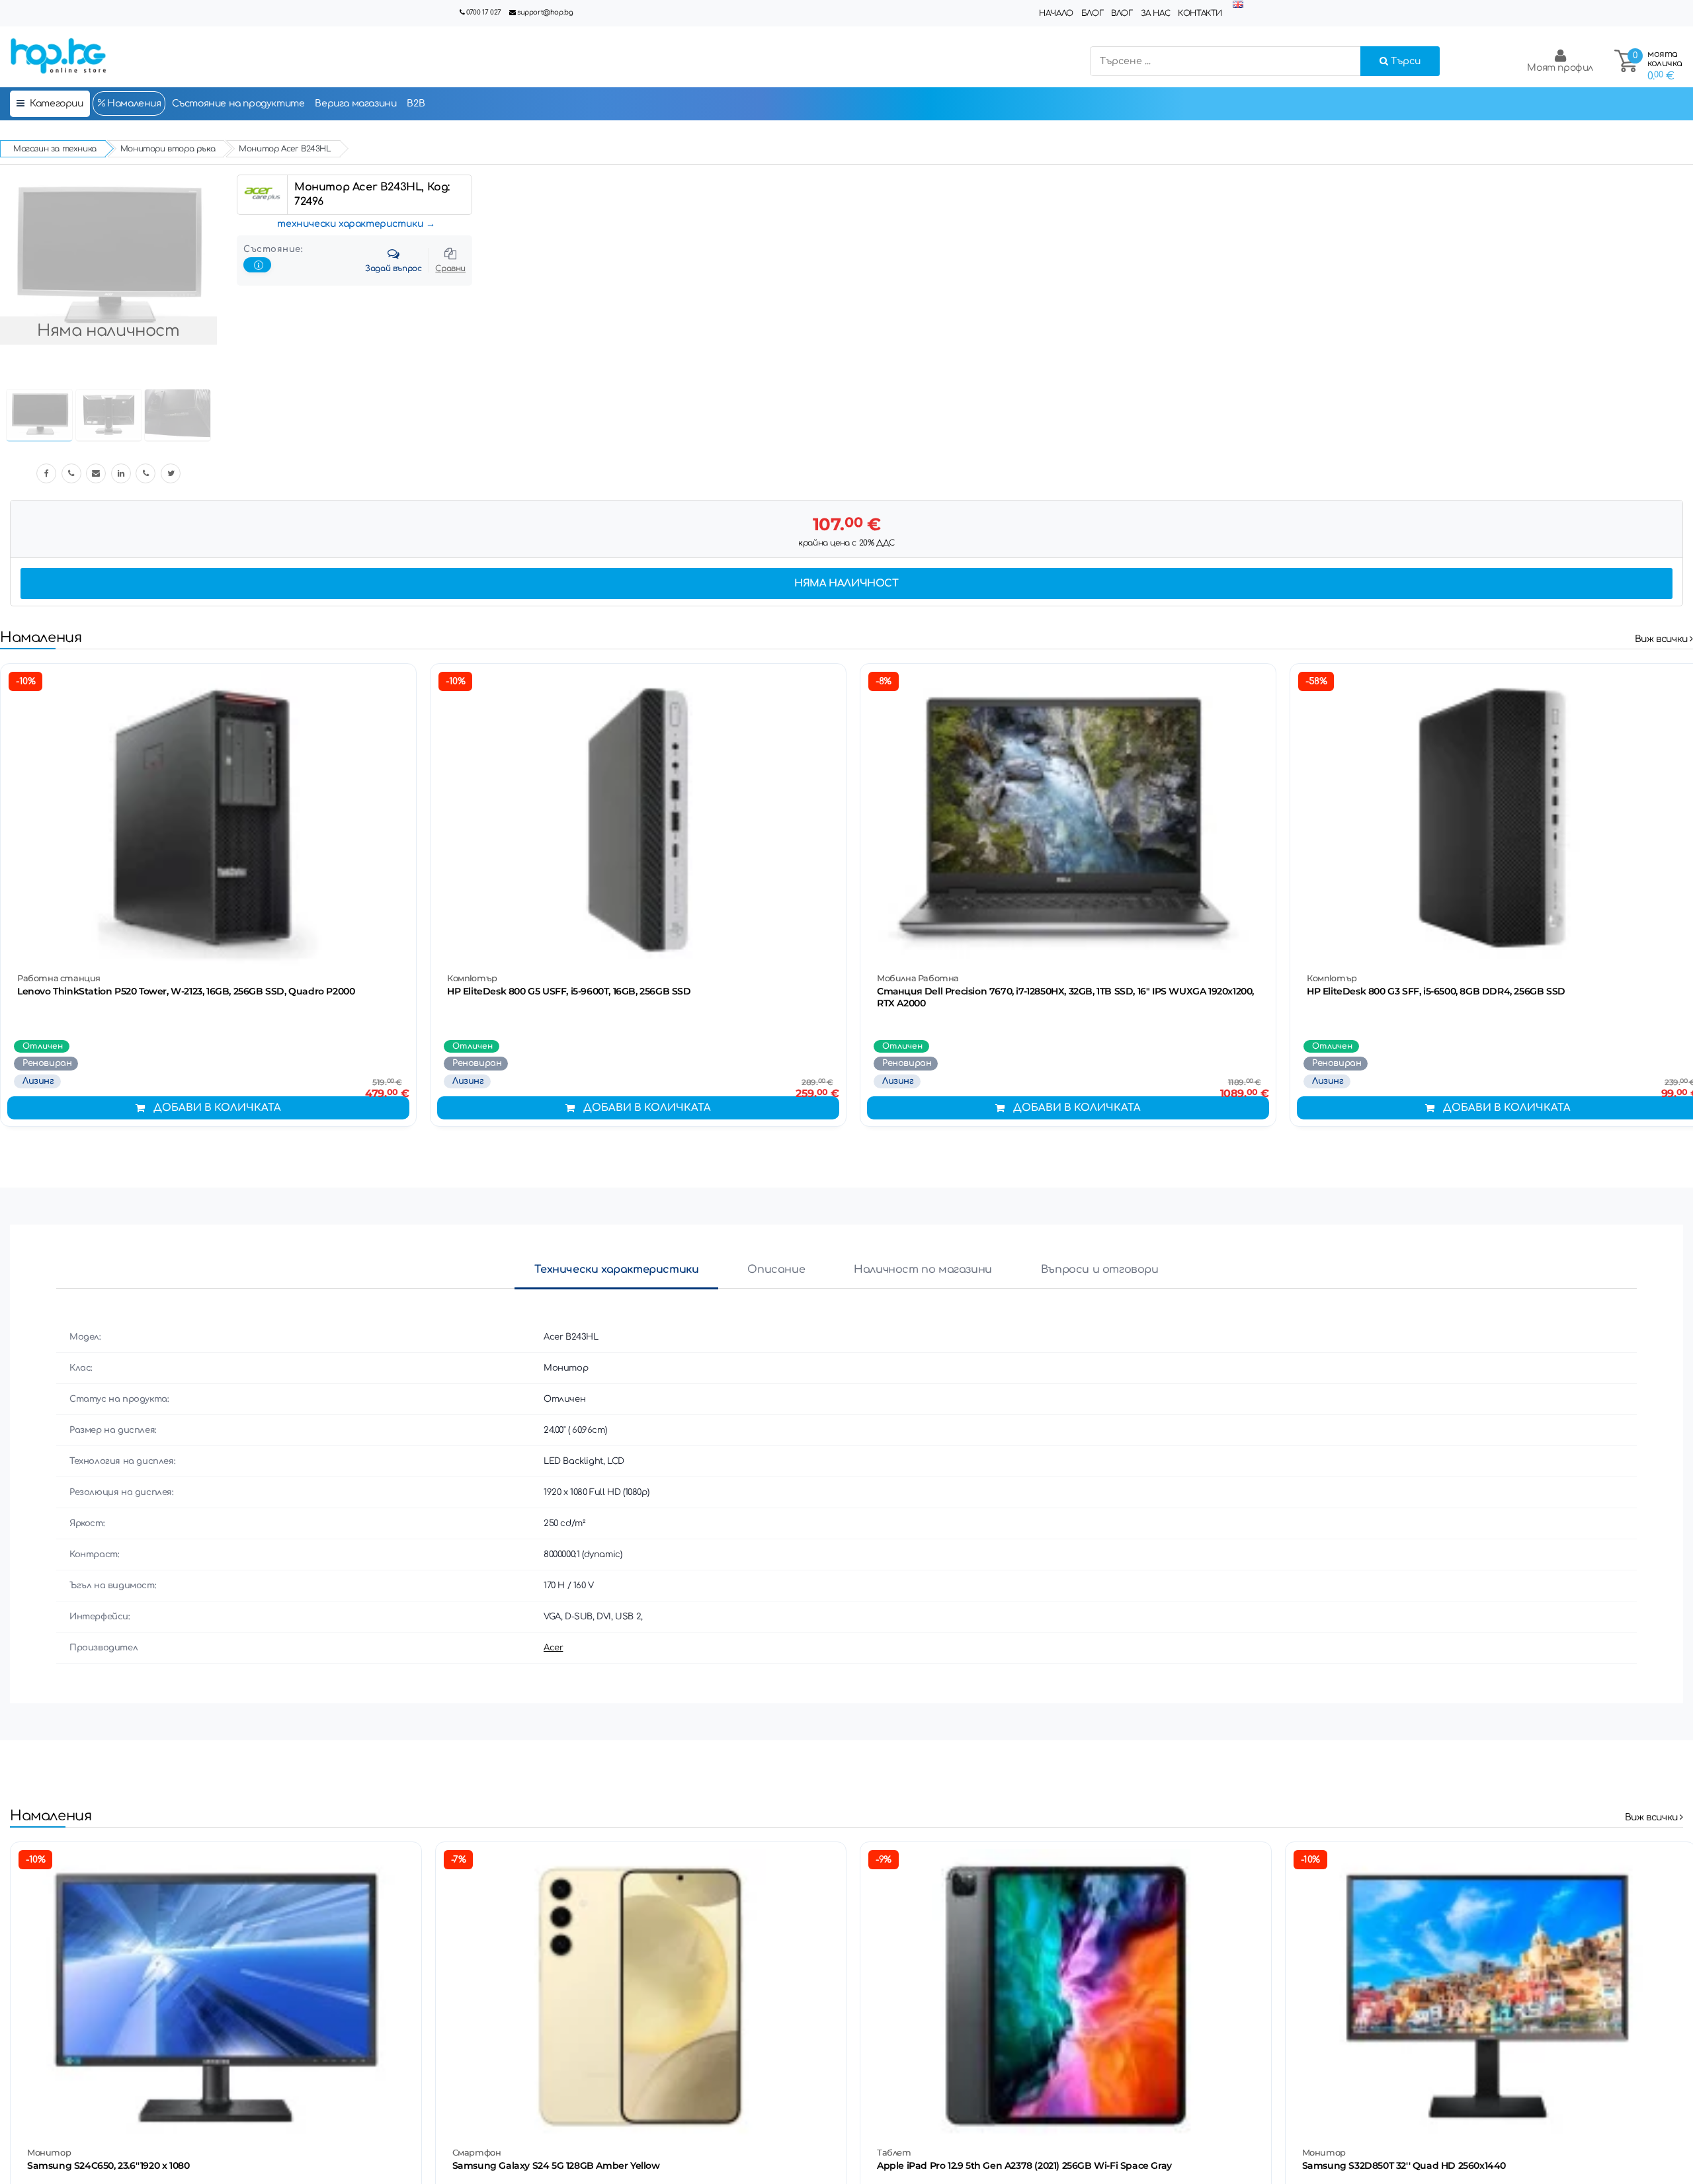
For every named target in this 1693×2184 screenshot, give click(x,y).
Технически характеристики (616, 1270)
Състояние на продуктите (238, 103)
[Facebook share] (46, 473)
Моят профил (1560, 68)
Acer (553, 1648)
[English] (1238, 5)
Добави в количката (217, 1108)
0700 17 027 (484, 12)
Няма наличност (846, 584)
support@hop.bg (545, 12)
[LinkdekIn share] (121, 473)
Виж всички (1663, 639)
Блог (1092, 13)
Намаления (133, 103)
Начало (1056, 13)
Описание (776, 1270)
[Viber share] (71, 473)
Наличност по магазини (923, 1270)
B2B (416, 103)
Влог (1122, 13)
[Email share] (96, 473)
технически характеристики (350, 224)
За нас (1156, 13)
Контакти (1200, 13)
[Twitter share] (171, 473)
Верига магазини (355, 103)
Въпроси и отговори (1100, 1270)
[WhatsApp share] (145, 473)
